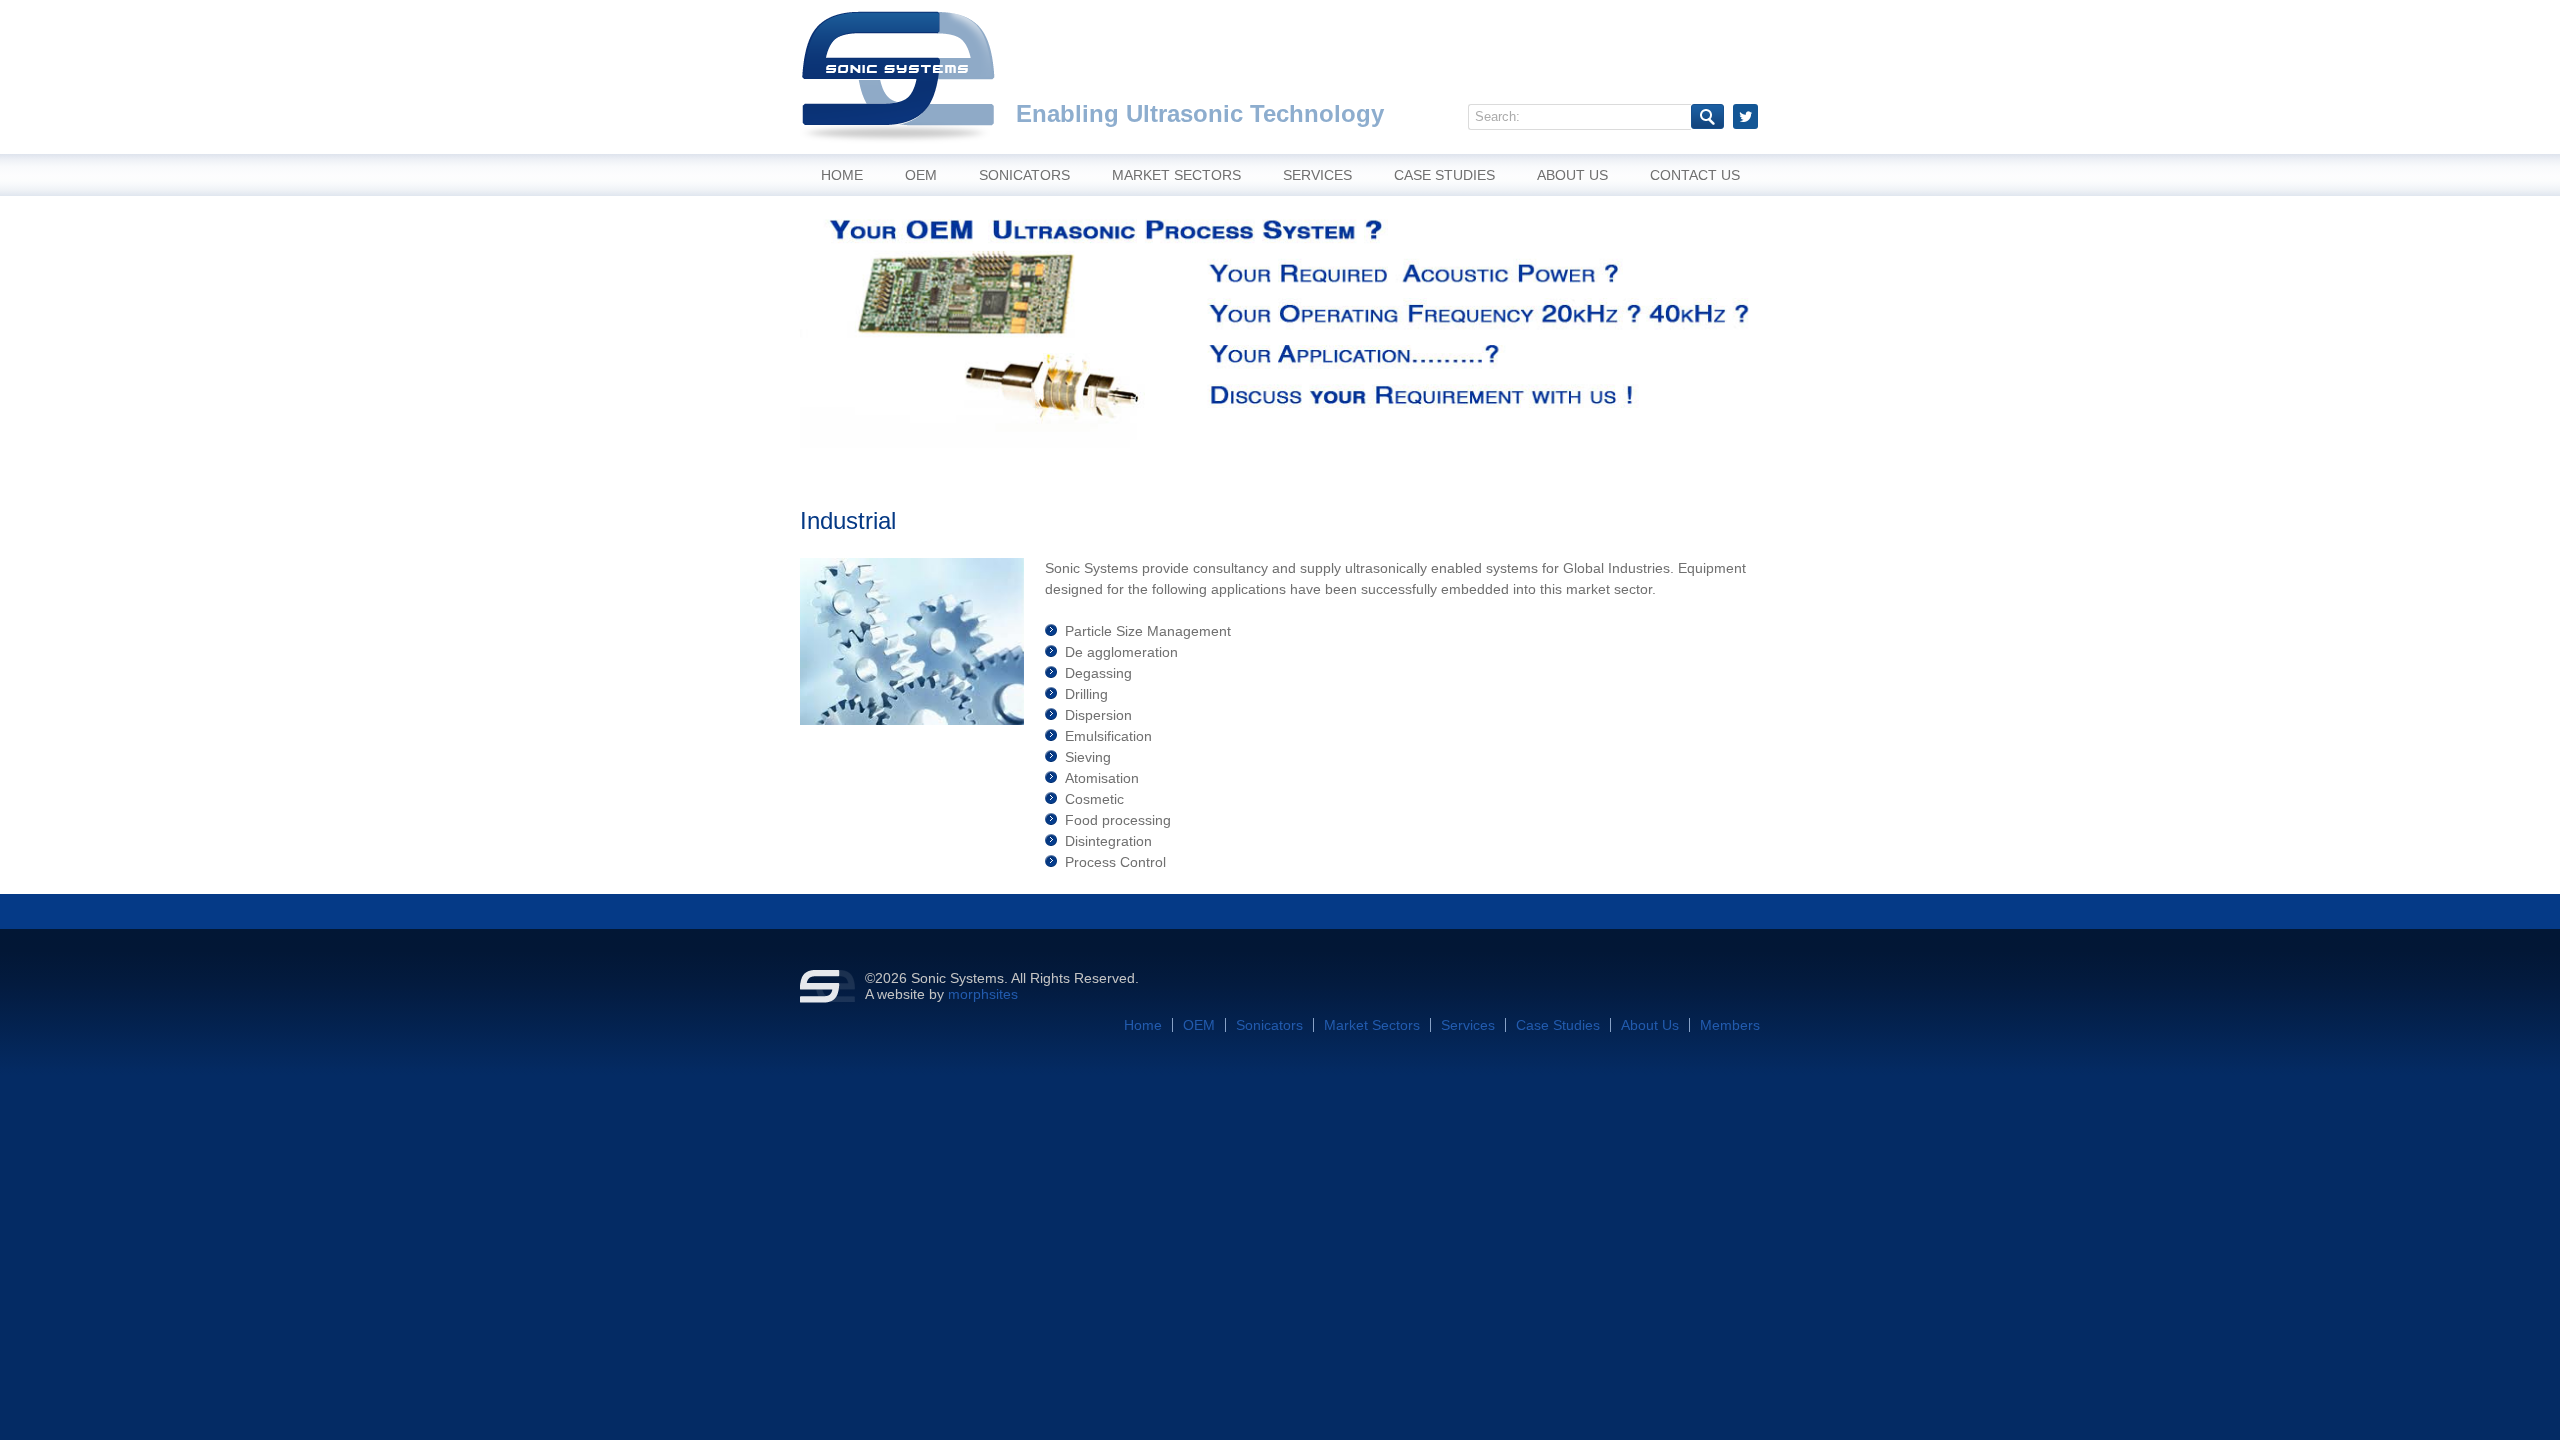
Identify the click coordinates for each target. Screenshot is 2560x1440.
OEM (921, 175)
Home (842, 175)
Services (1317, 175)
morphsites (983, 994)
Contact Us (1695, 175)
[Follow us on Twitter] (1745, 116)
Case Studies (1444, 175)
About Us (1572, 175)
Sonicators (1024, 175)
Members (1730, 1025)
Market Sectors (1176, 175)
